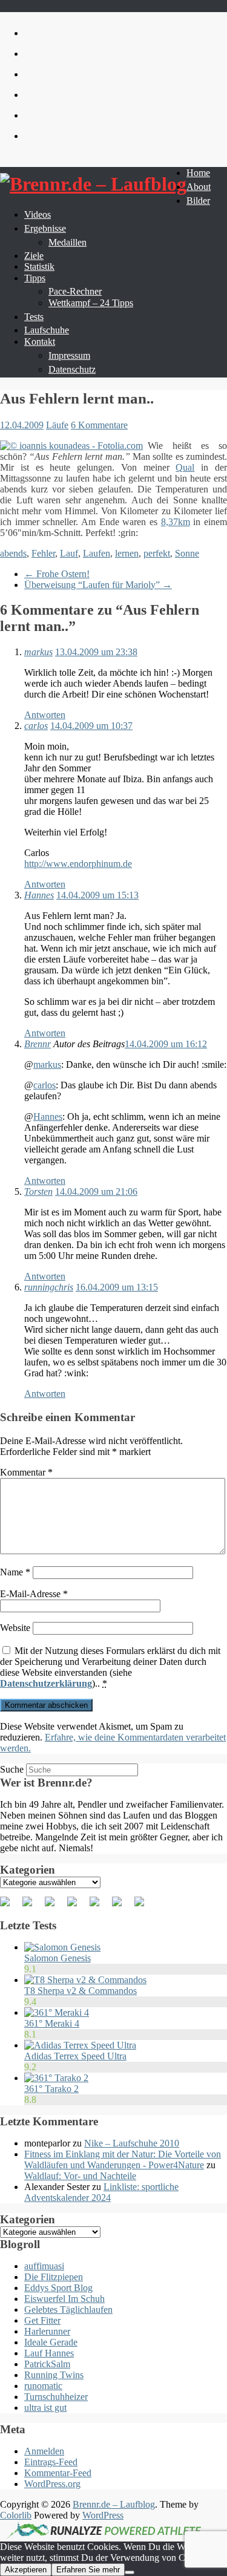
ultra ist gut (45, 2408)
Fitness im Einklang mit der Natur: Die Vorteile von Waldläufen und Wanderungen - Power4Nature (123, 2159)
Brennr (38, 1044)
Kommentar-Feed (58, 2473)
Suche (12, 1769)
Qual (185, 467)
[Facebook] (10, 1906)
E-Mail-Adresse (34, 1594)
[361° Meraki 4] (57, 2012)
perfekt (157, 553)
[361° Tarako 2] (56, 2078)
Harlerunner (47, 2331)
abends (13, 553)
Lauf (69, 553)
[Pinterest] (54, 1906)
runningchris (49, 1287)
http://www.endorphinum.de (78, 864)
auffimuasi (44, 2266)
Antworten (45, 715)
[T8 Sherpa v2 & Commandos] (85, 1980)
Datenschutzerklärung (46, 1683)
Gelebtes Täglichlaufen (68, 2310)
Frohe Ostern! (57, 574)
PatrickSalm (47, 2364)
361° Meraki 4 (52, 2023)
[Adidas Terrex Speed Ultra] (80, 2045)
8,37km (176, 522)
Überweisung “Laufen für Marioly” (98, 585)
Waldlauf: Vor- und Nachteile (80, 2176)
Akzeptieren (26, 2570)
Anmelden (44, 2451)
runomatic (43, 2386)
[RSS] (77, 1906)
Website (15, 1628)
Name (15, 1572)
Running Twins (54, 2375)
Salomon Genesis (58, 1958)
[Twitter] (32, 1906)
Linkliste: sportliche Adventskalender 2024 (101, 2192)
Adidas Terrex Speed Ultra (75, 2056)
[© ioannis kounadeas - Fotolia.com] (71, 446)
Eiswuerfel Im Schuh (64, 2299)
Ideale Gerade (51, 2342)
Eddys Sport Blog (58, 2288)
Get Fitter (42, 2320)
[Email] (144, 1906)
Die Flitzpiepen (54, 2277)
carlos (36, 726)
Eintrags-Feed (51, 2462)
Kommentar (26, 1472)
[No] (130, 2572)
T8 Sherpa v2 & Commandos (81, 1991)
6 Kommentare (99, 425)
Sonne (187, 553)
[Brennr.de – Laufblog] (93, 184)
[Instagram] (122, 1906)
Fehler (43, 553)
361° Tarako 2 (51, 2089)
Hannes (39, 895)
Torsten (38, 1192)
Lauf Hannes (49, 2353)
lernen (127, 553)
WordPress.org (52, 2484)
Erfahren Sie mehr (88, 2570)
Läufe (57, 425)
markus (38, 652)
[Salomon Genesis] (62, 1947)
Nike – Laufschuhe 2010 (132, 2143)
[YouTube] (99, 1906)
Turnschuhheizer (56, 2397)
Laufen (97, 553)
